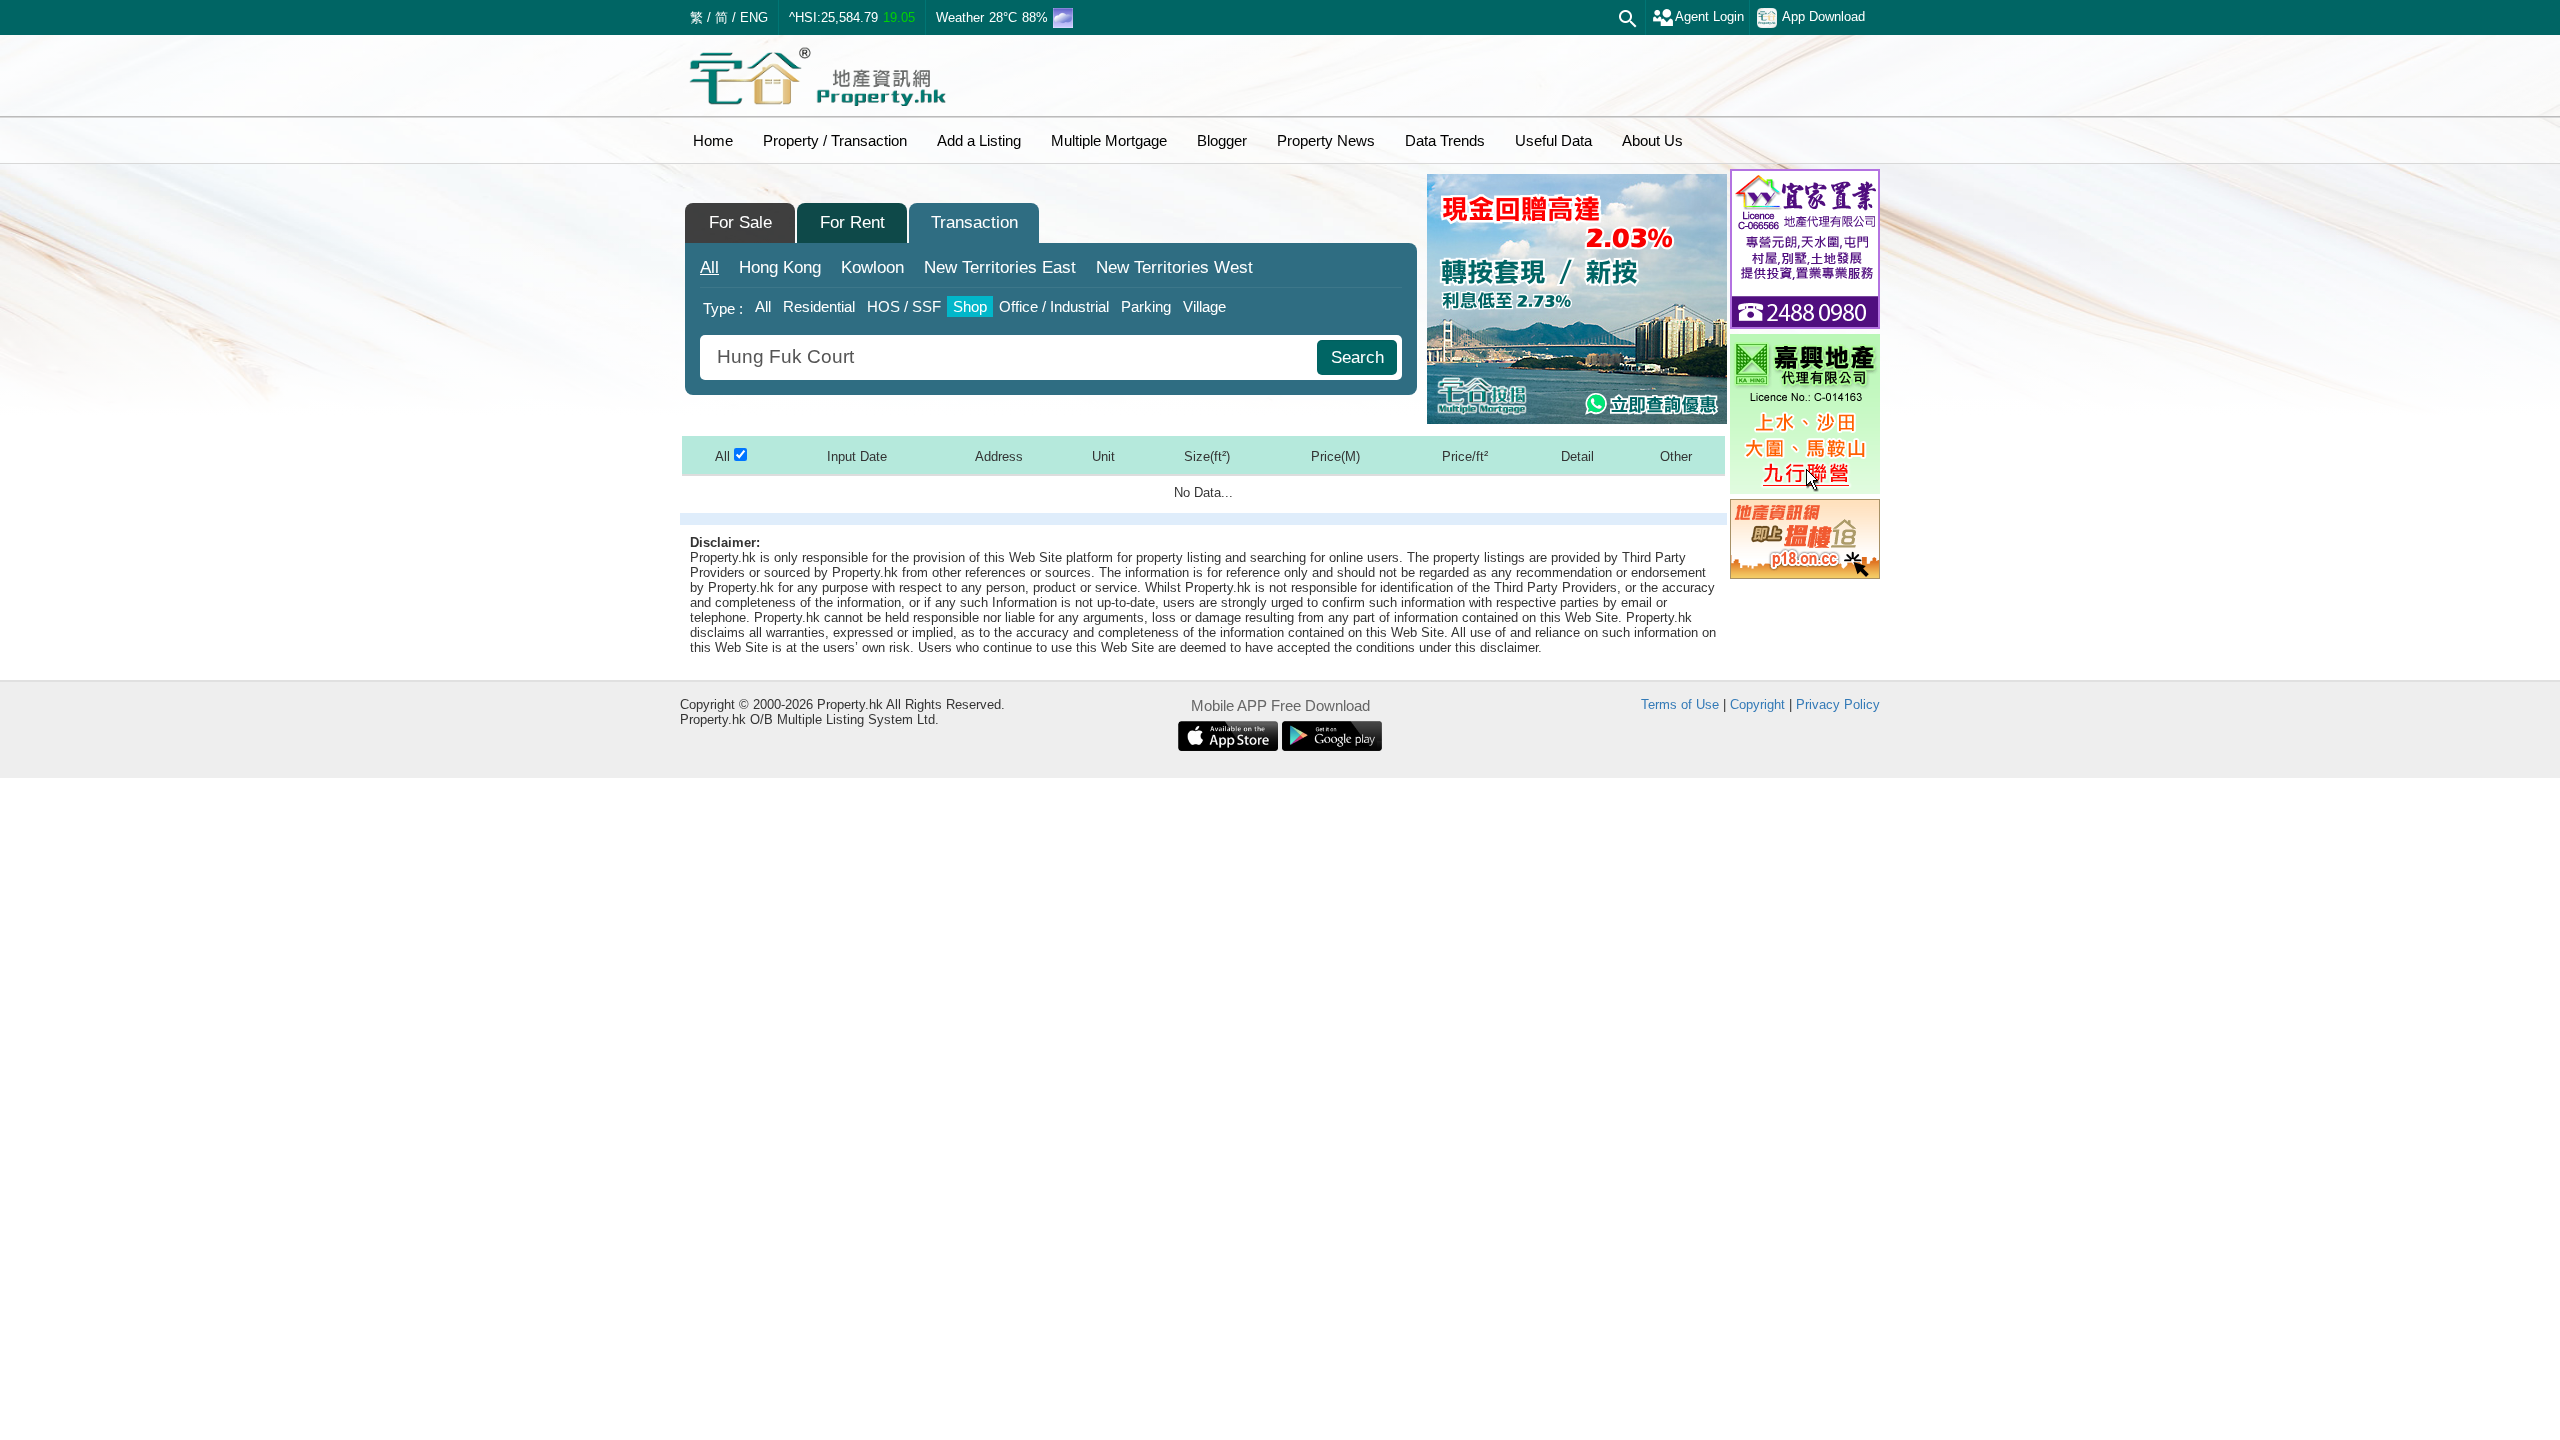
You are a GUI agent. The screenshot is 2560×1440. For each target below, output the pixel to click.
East (1000, 267)
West (1174, 267)
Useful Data (1553, 140)
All (709, 267)
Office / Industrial (1054, 306)
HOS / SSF (904, 306)
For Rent (852, 222)
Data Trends (1445, 140)
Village (1204, 306)
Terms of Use (1680, 704)
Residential (819, 306)
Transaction (974, 222)
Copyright (1757, 704)
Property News (1326, 140)
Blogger (1222, 140)
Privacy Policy (1838, 704)
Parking (1146, 306)
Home (713, 140)
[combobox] (1011, 357)
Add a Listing (979, 140)
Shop (970, 306)
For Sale (740, 222)
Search (1357, 357)
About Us (1652, 140)
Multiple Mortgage (1109, 140)
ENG (754, 17)
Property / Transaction (835, 140)
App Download (1823, 16)
